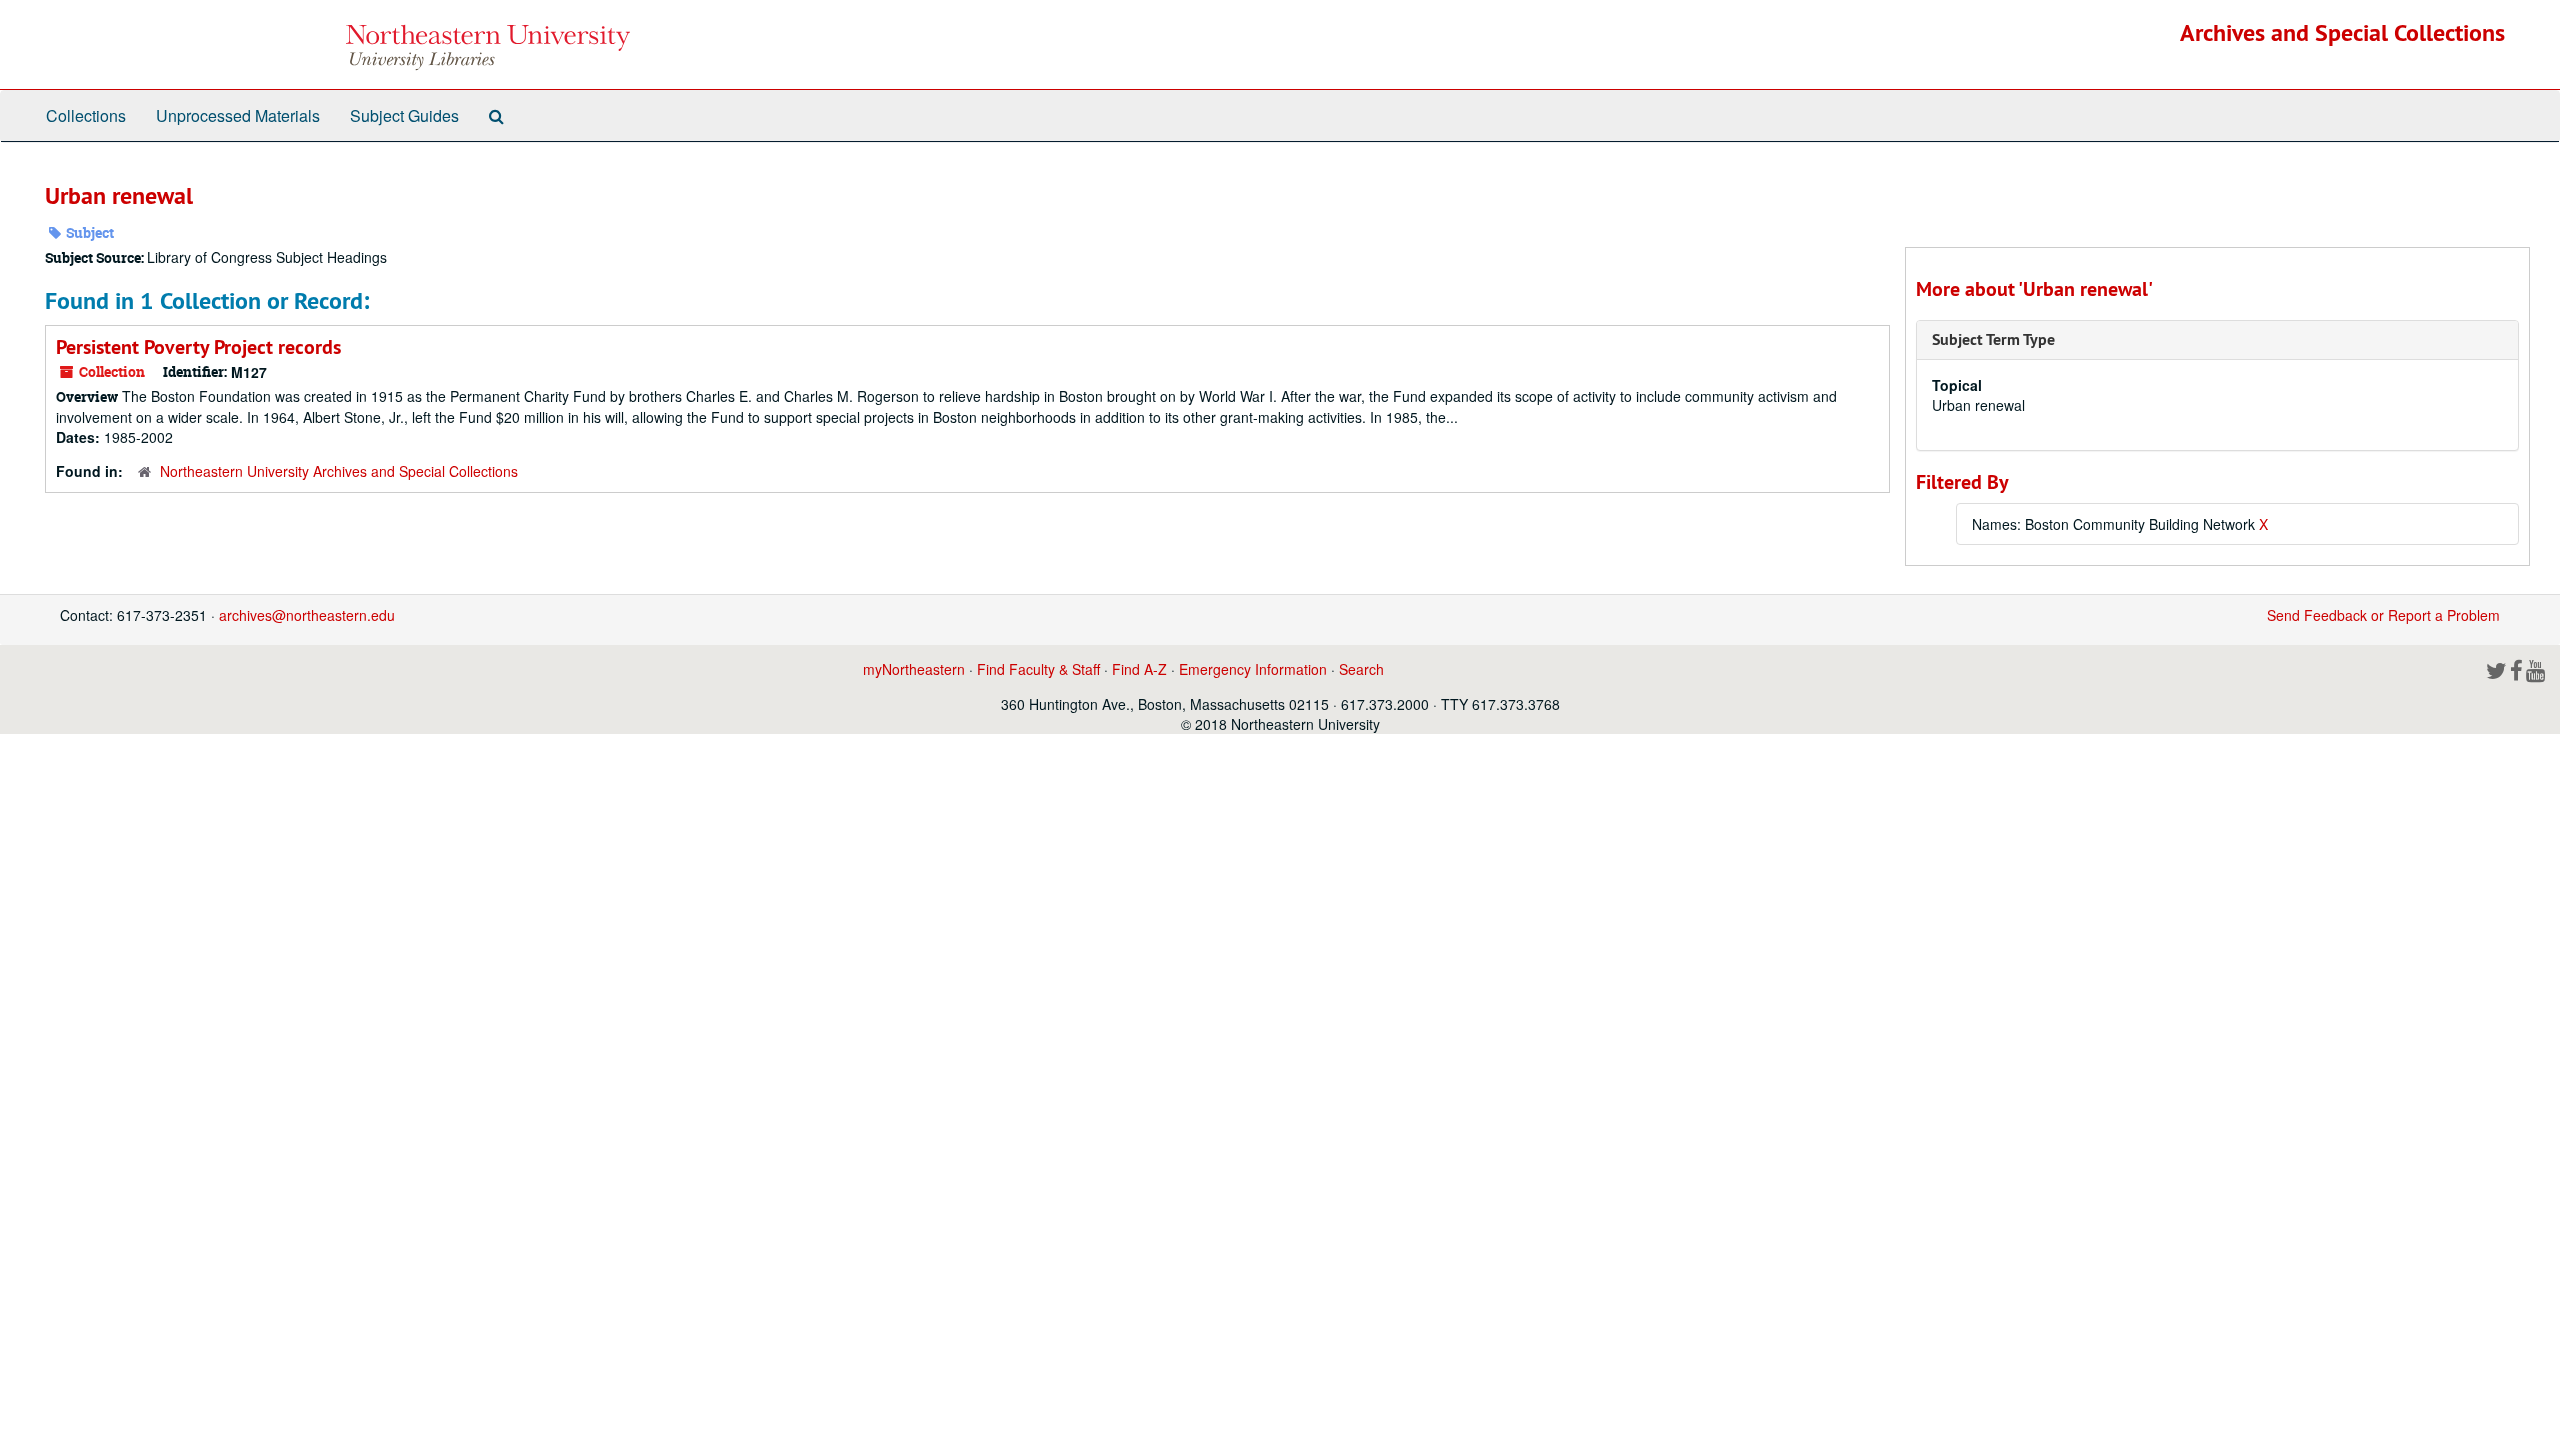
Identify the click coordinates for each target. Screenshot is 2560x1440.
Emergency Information (1253, 669)
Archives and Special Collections (2342, 32)
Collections (86, 115)
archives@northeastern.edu (307, 615)
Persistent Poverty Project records (198, 347)
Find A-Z (1139, 669)
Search (1361, 669)
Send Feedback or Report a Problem (2383, 615)
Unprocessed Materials (238, 115)
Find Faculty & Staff (1038, 669)
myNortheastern (914, 669)
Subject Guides (404, 115)
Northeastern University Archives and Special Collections (339, 471)
